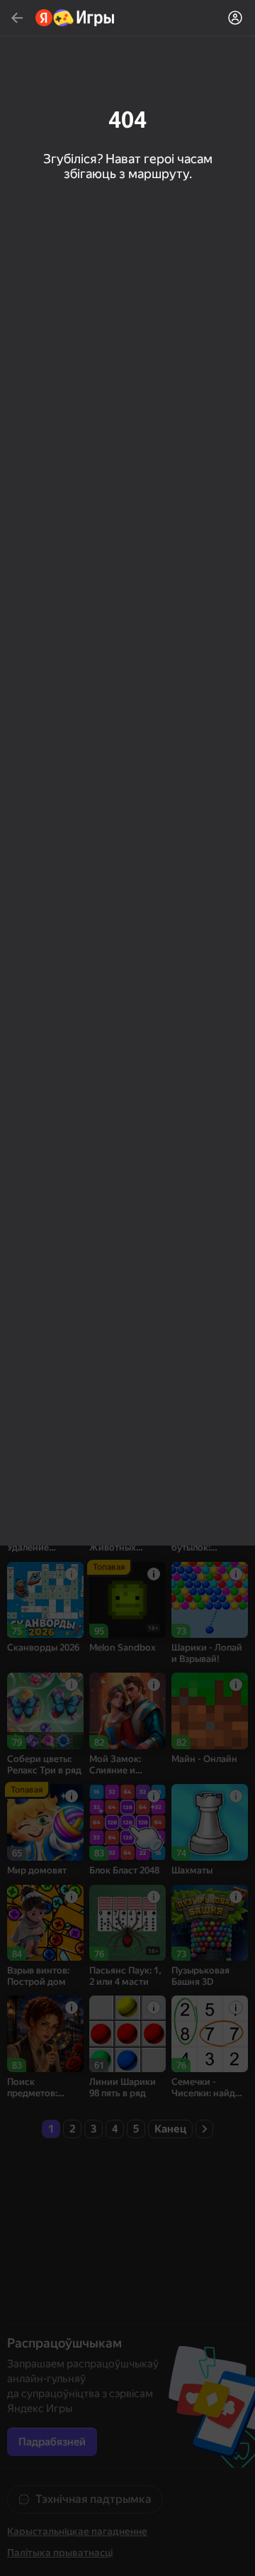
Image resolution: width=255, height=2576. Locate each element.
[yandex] (75, 18)
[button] (127, 1288)
